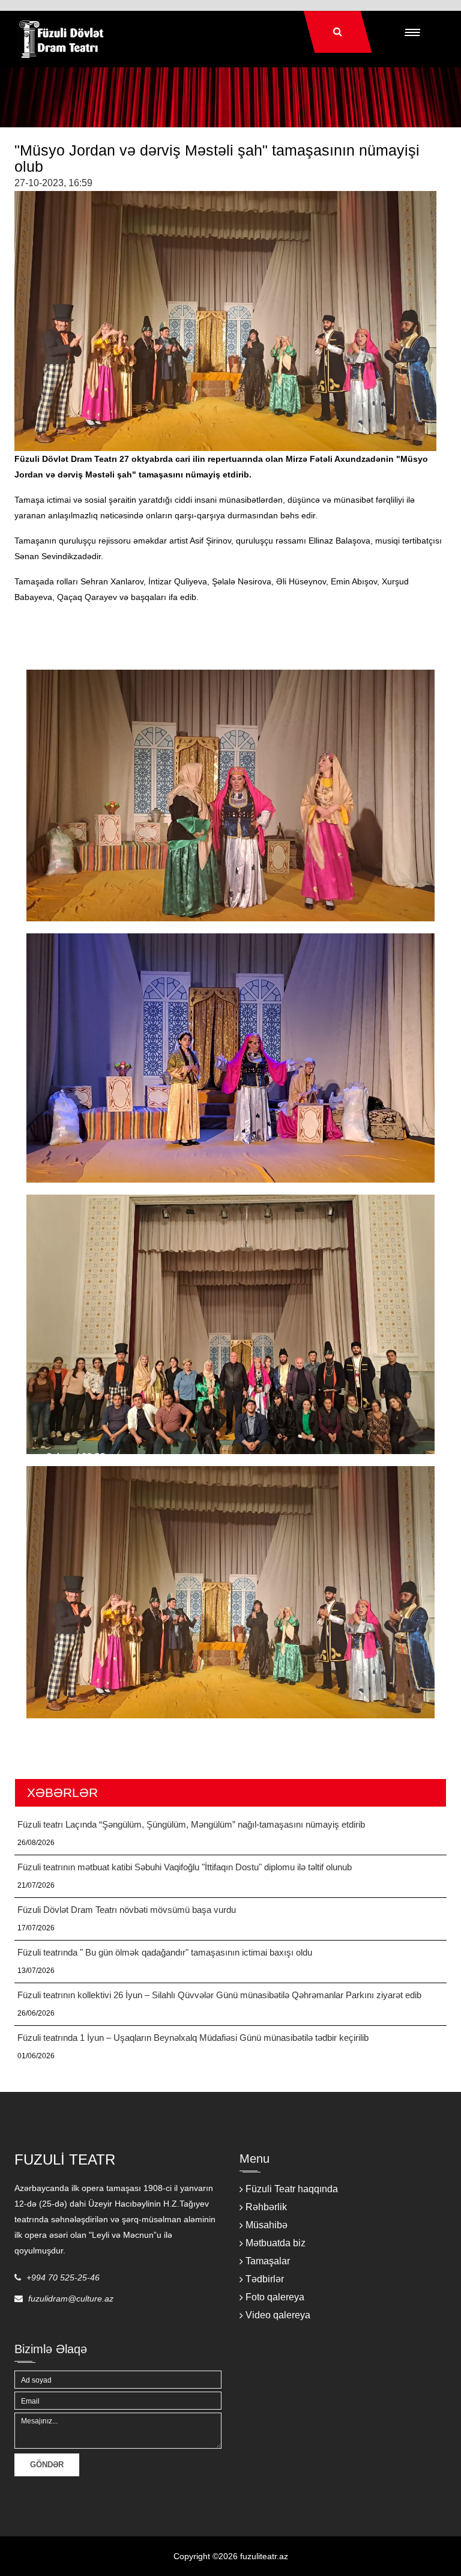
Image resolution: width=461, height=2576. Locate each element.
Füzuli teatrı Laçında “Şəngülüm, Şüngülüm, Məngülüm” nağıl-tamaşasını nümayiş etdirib (191, 1824)
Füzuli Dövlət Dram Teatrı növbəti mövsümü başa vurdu (127, 1910)
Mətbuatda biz (276, 2243)
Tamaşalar (268, 2261)
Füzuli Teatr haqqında (292, 2189)
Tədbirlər (265, 2279)
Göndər (47, 2465)
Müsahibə (267, 2225)
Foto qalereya (275, 2297)
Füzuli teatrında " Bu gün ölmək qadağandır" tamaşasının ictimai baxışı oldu (165, 1952)
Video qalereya (278, 2315)
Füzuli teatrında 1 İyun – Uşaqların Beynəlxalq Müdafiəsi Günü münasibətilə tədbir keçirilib (193, 2038)
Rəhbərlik (266, 2207)
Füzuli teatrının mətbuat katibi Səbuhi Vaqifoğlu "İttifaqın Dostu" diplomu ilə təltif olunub (185, 1867)
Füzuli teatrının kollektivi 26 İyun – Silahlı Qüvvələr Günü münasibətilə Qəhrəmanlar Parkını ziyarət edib (219, 1995)
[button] (411, 32)
